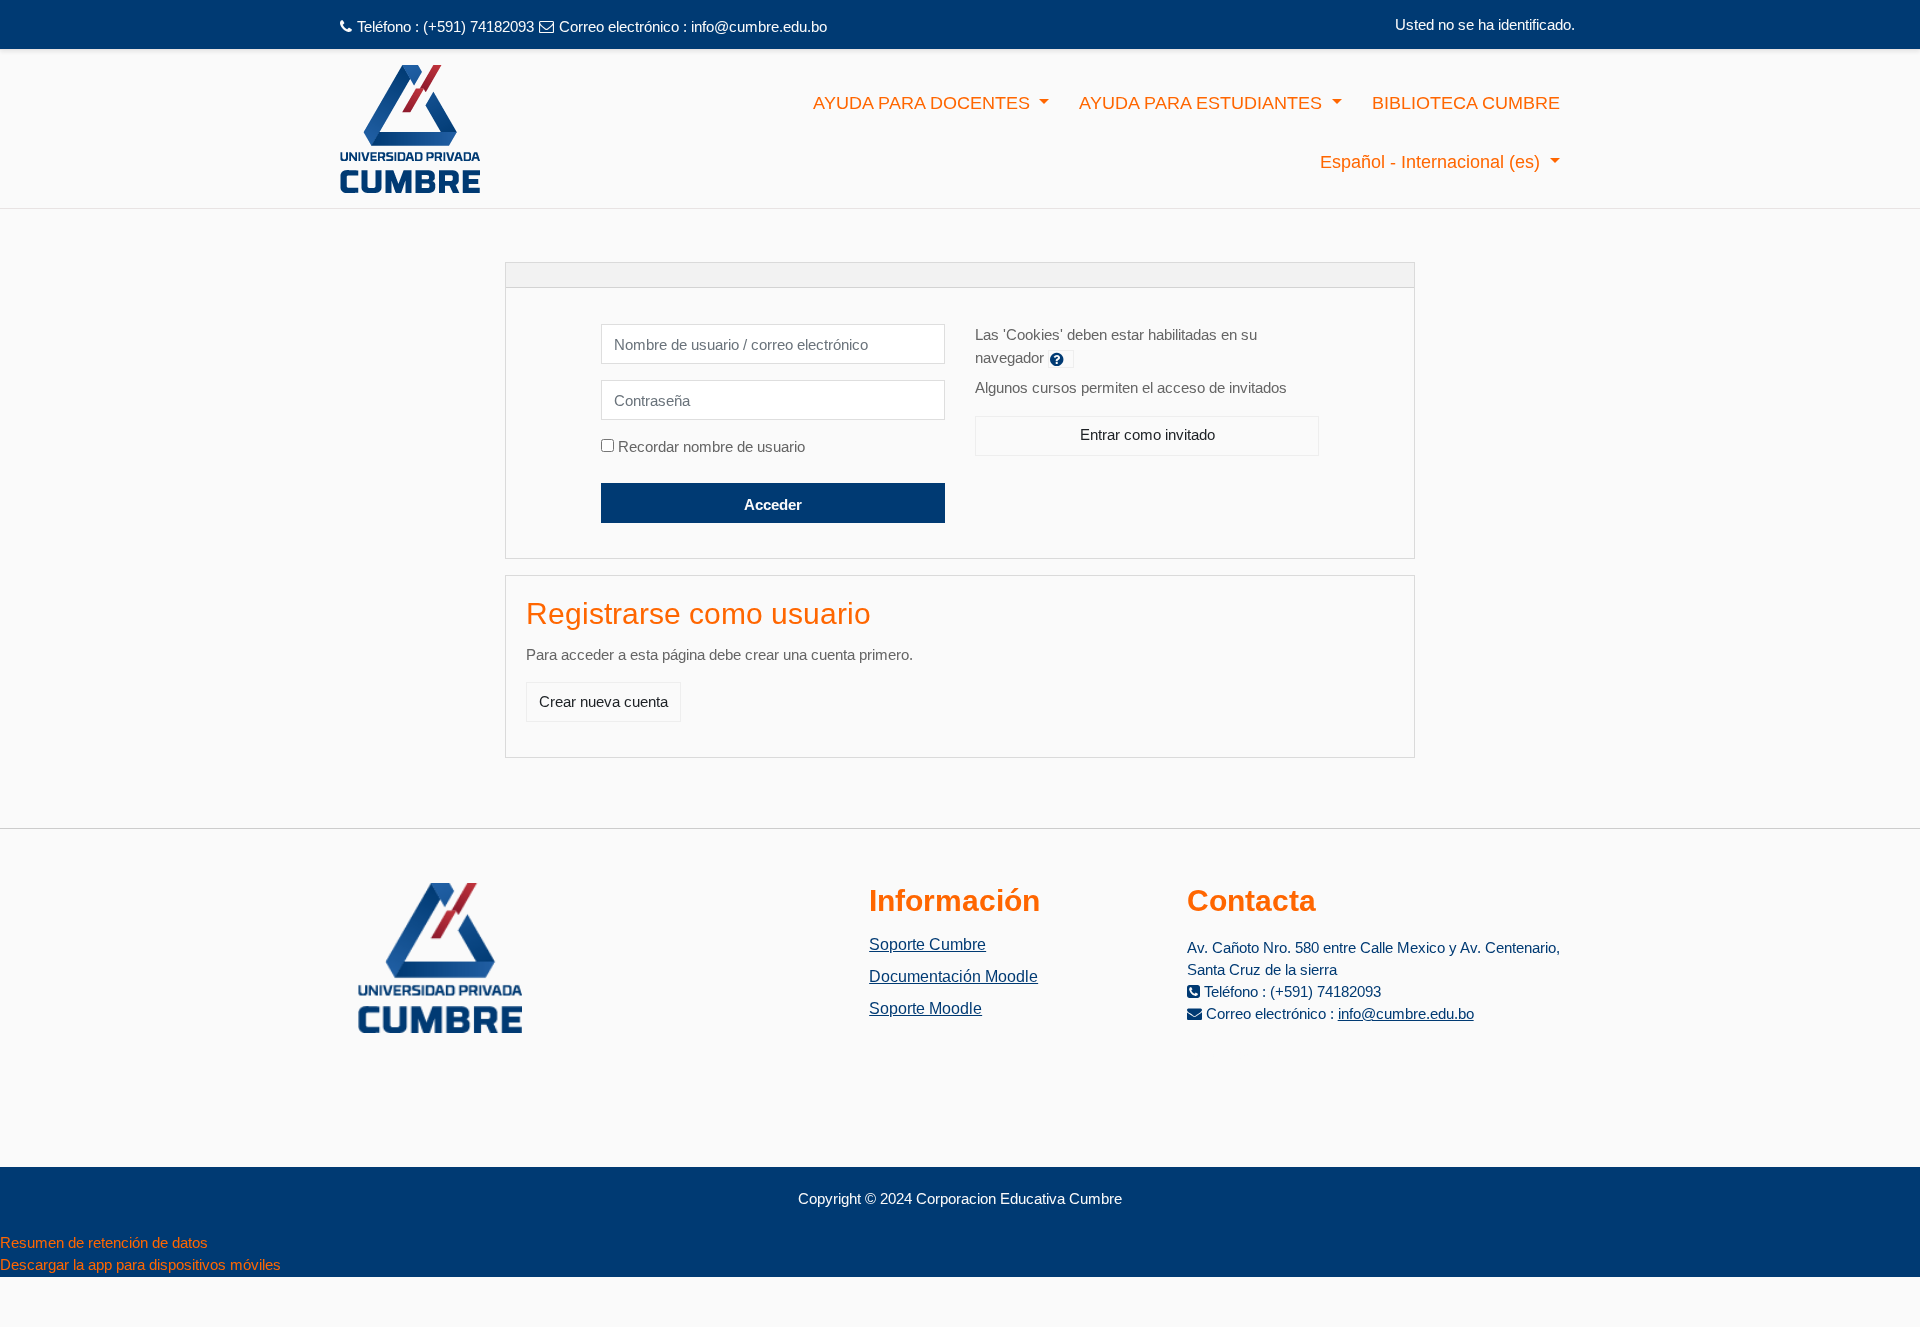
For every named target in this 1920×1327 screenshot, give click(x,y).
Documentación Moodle (953, 976)
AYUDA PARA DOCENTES (924, 103)
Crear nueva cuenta (603, 701)
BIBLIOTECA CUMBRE (1466, 103)
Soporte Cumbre (927, 944)
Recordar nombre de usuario (711, 446)
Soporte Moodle (925, 1008)
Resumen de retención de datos (104, 1242)
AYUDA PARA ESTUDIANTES (1203, 103)
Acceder (773, 504)
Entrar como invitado (1147, 434)
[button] (1061, 359)
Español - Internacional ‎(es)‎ (1432, 162)
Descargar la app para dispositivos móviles (140, 1264)
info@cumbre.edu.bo (759, 26)
